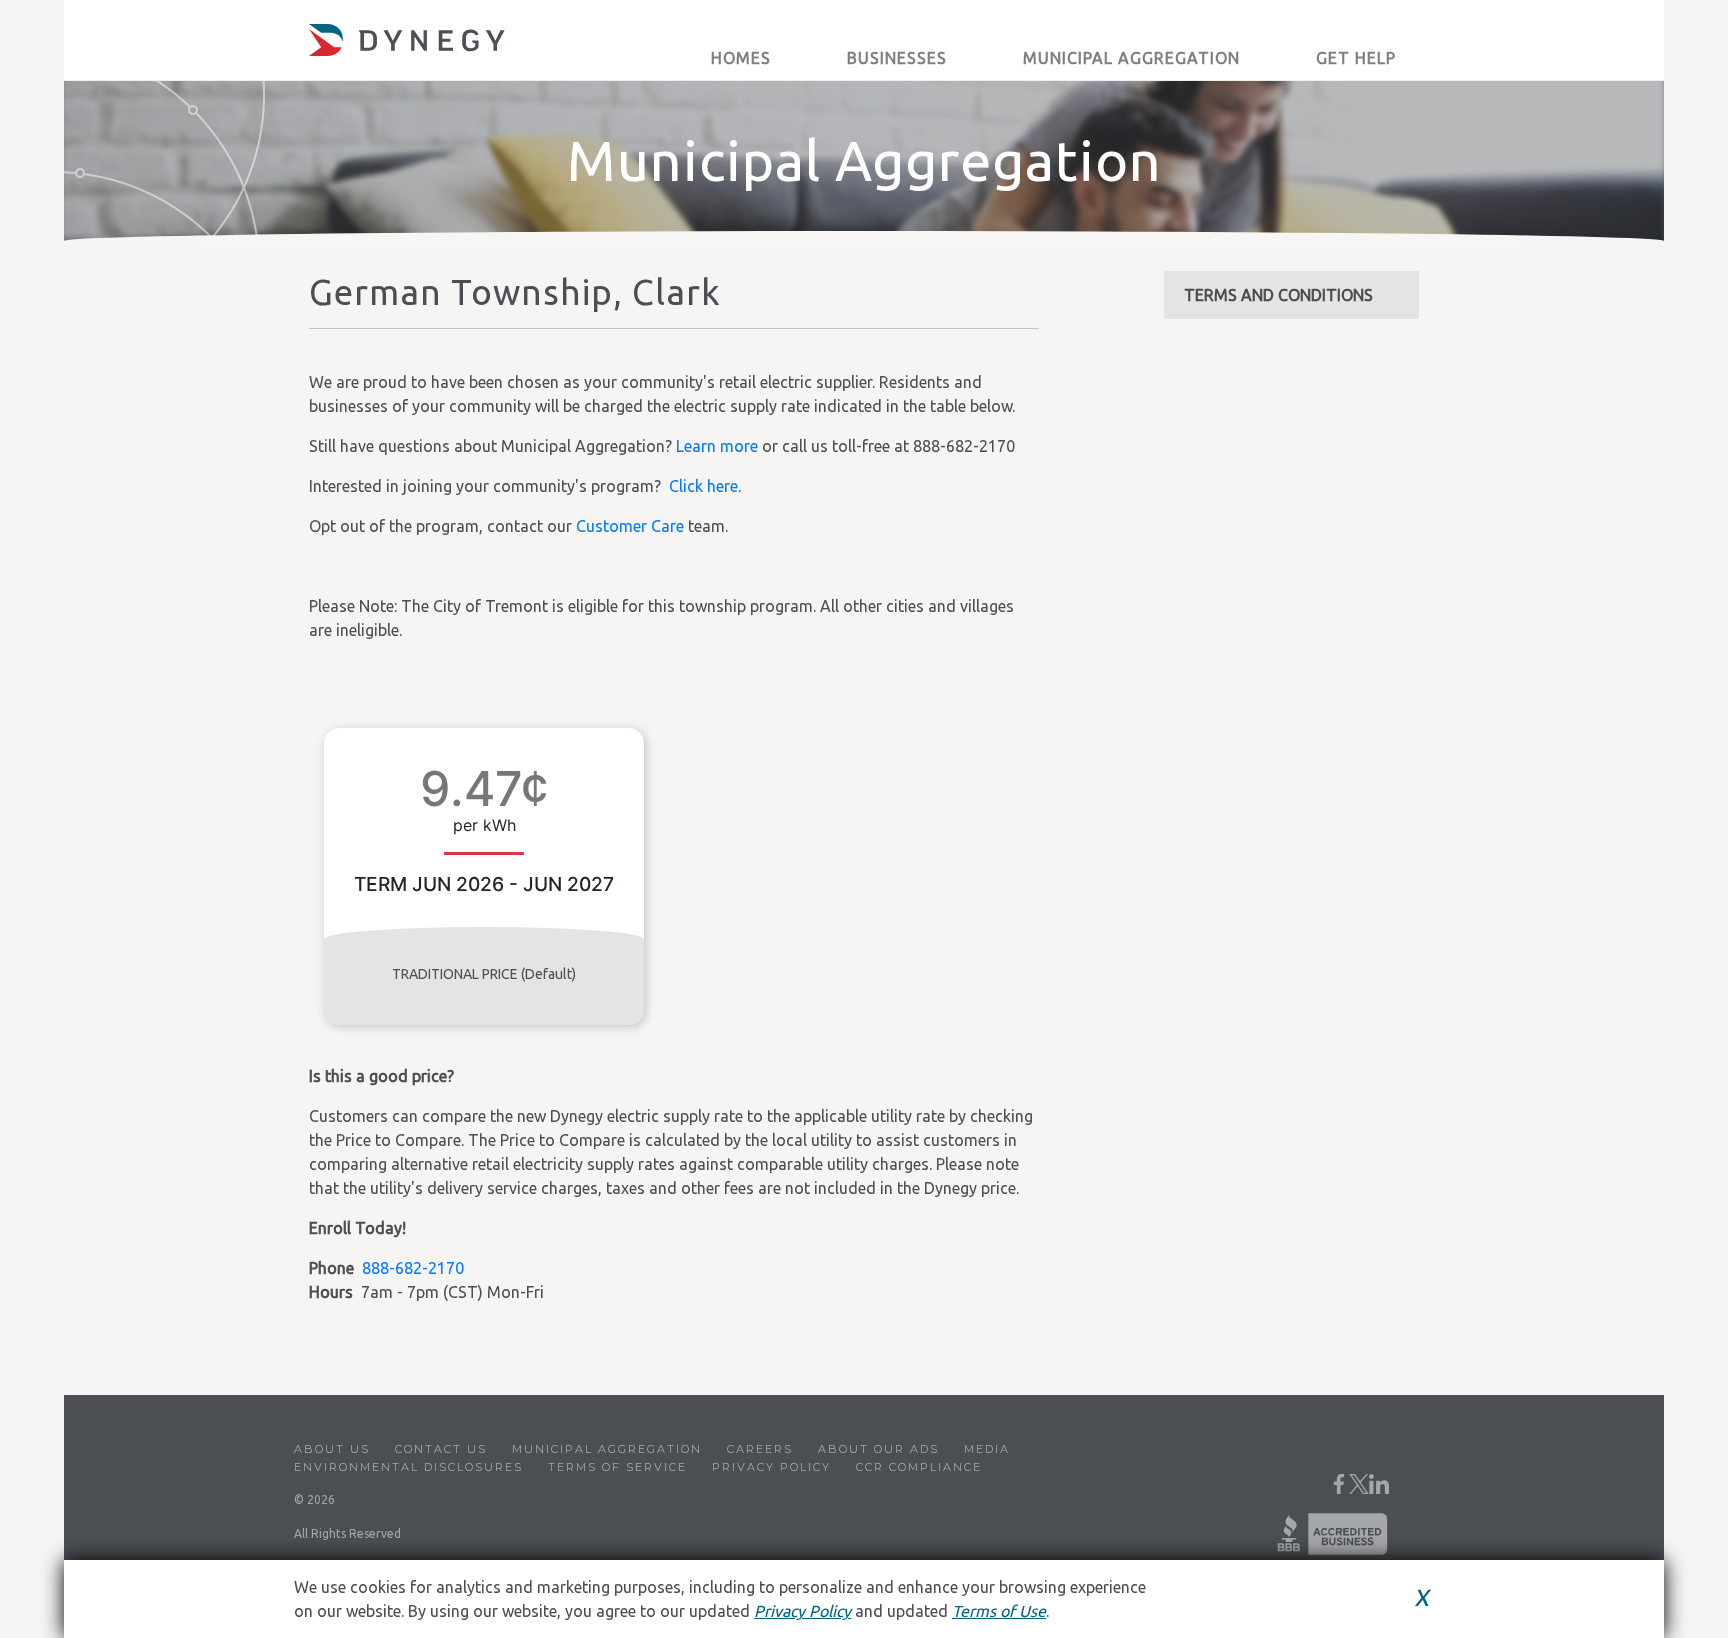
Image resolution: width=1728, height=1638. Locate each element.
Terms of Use (999, 1611)
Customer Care (630, 526)
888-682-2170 (413, 1268)
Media (987, 1449)
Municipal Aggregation (607, 1449)
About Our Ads (878, 1449)
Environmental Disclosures (408, 1467)
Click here (703, 486)
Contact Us (441, 1449)
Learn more (717, 446)
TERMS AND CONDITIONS (1278, 295)
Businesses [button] (897, 58)
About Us (332, 1449)
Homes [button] (741, 58)
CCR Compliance (919, 1467)
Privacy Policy (771, 1467)
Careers (760, 1449)
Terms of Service (617, 1467)
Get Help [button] (1356, 58)
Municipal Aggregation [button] (1131, 58)
